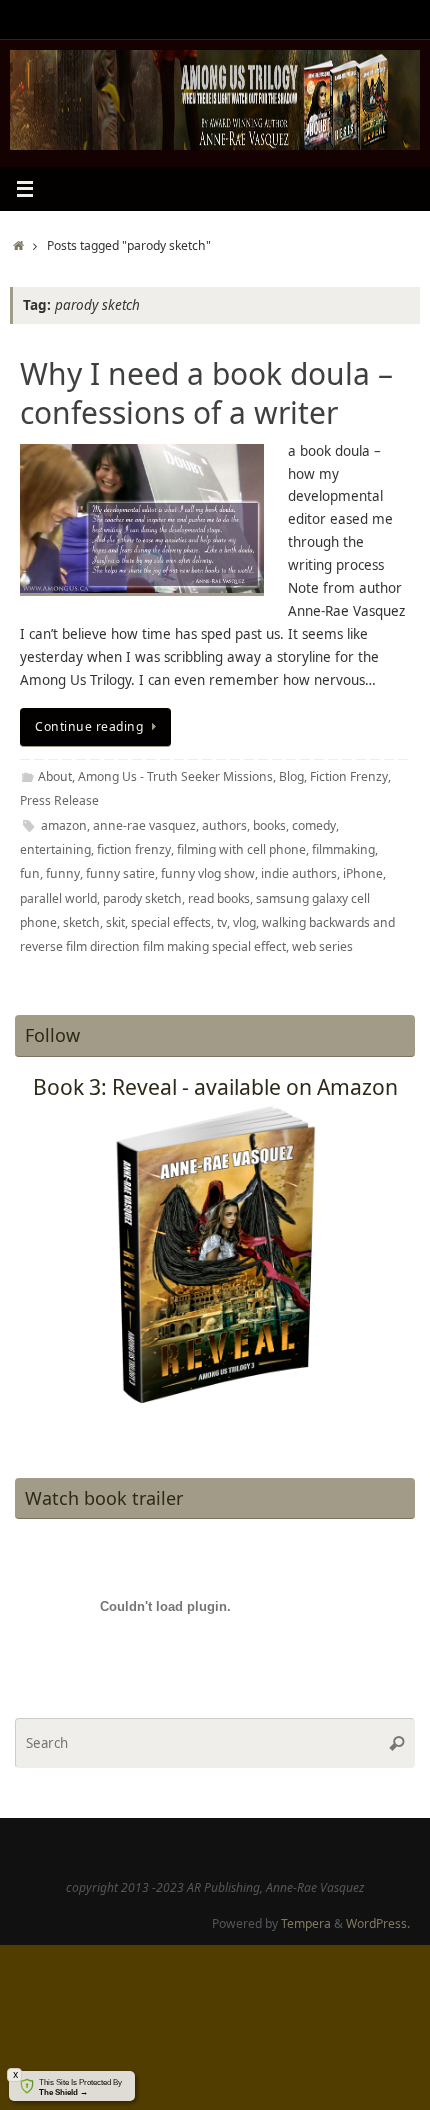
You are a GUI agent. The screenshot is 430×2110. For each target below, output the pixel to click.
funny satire (120, 873)
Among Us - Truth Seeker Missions (175, 776)
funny (63, 873)
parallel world (58, 898)
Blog (291, 776)
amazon (64, 825)
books (269, 825)
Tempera (306, 1923)
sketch (81, 922)
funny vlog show (208, 873)
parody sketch (142, 898)
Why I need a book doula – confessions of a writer (206, 393)
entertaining (55, 849)
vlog (244, 922)
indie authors (299, 873)
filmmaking (343, 849)
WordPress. (378, 1923)
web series (322, 946)
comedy (314, 825)
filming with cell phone (241, 849)
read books (219, 898)
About (55, 776)
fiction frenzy (134, 849)
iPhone (363, 873)
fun (30, 873)
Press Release (59, 800)
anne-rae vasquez (144, 825)
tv (222, 922)
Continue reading (89, 726)
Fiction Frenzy (349, 776)
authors (224, 825)
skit (115, 922)
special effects (171, 922)
